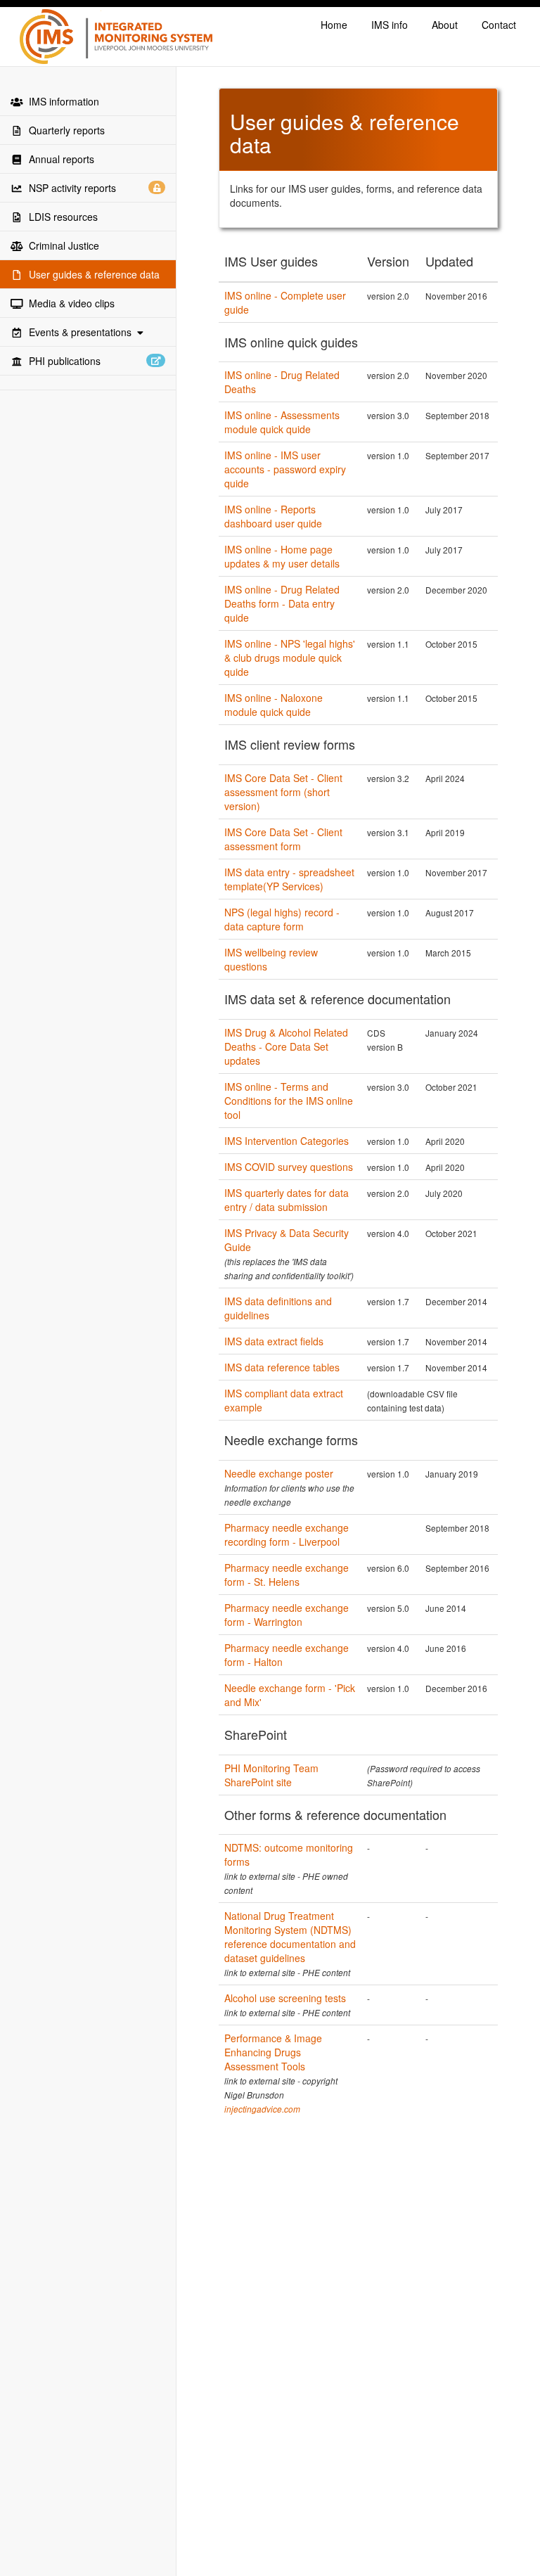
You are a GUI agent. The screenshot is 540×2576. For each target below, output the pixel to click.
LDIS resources (60, 217)
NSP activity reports (71, 188)
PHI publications (62, 361)
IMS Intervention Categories (287, 1141)
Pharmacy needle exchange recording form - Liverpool (287, 1534)
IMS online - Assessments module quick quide (282, 422)
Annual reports (59, 159)
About (445, 25)
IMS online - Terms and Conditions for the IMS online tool (289, 1101)
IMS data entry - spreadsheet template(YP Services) (289, 879)
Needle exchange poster (279, 1473)
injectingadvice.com (262, 2109)
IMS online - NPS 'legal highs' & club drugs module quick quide (290, 658)
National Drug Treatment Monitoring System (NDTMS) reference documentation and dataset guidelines (290, 1937)
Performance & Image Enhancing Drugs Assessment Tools (273, 2052)
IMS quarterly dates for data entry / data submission (287, 1200)
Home (334, 25)
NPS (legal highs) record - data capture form (282, 919)
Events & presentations (80, 332)
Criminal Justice (61, 245)
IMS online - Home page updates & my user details (282, 556)
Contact (499, 25)
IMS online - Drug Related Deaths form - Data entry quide (282, 603)
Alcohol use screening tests (285, 1998)
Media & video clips (69, 303)
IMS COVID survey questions (289, 1167)
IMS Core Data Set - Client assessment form (283, 839)
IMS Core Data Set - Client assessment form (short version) (283, 792)
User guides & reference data (91, 274)
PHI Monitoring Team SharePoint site (271, 1775)
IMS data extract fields (274, 1341)
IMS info (390, 25)
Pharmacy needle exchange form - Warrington (287, 1615)
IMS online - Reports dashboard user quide (273, 516)
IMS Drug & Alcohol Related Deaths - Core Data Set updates (286, 1046)
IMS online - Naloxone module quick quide (274, 705)
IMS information (61, 101)
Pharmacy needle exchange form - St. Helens (287, 1575)
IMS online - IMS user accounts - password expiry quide (285, 469)
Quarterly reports (64, 130)
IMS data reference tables (282, 1367)
